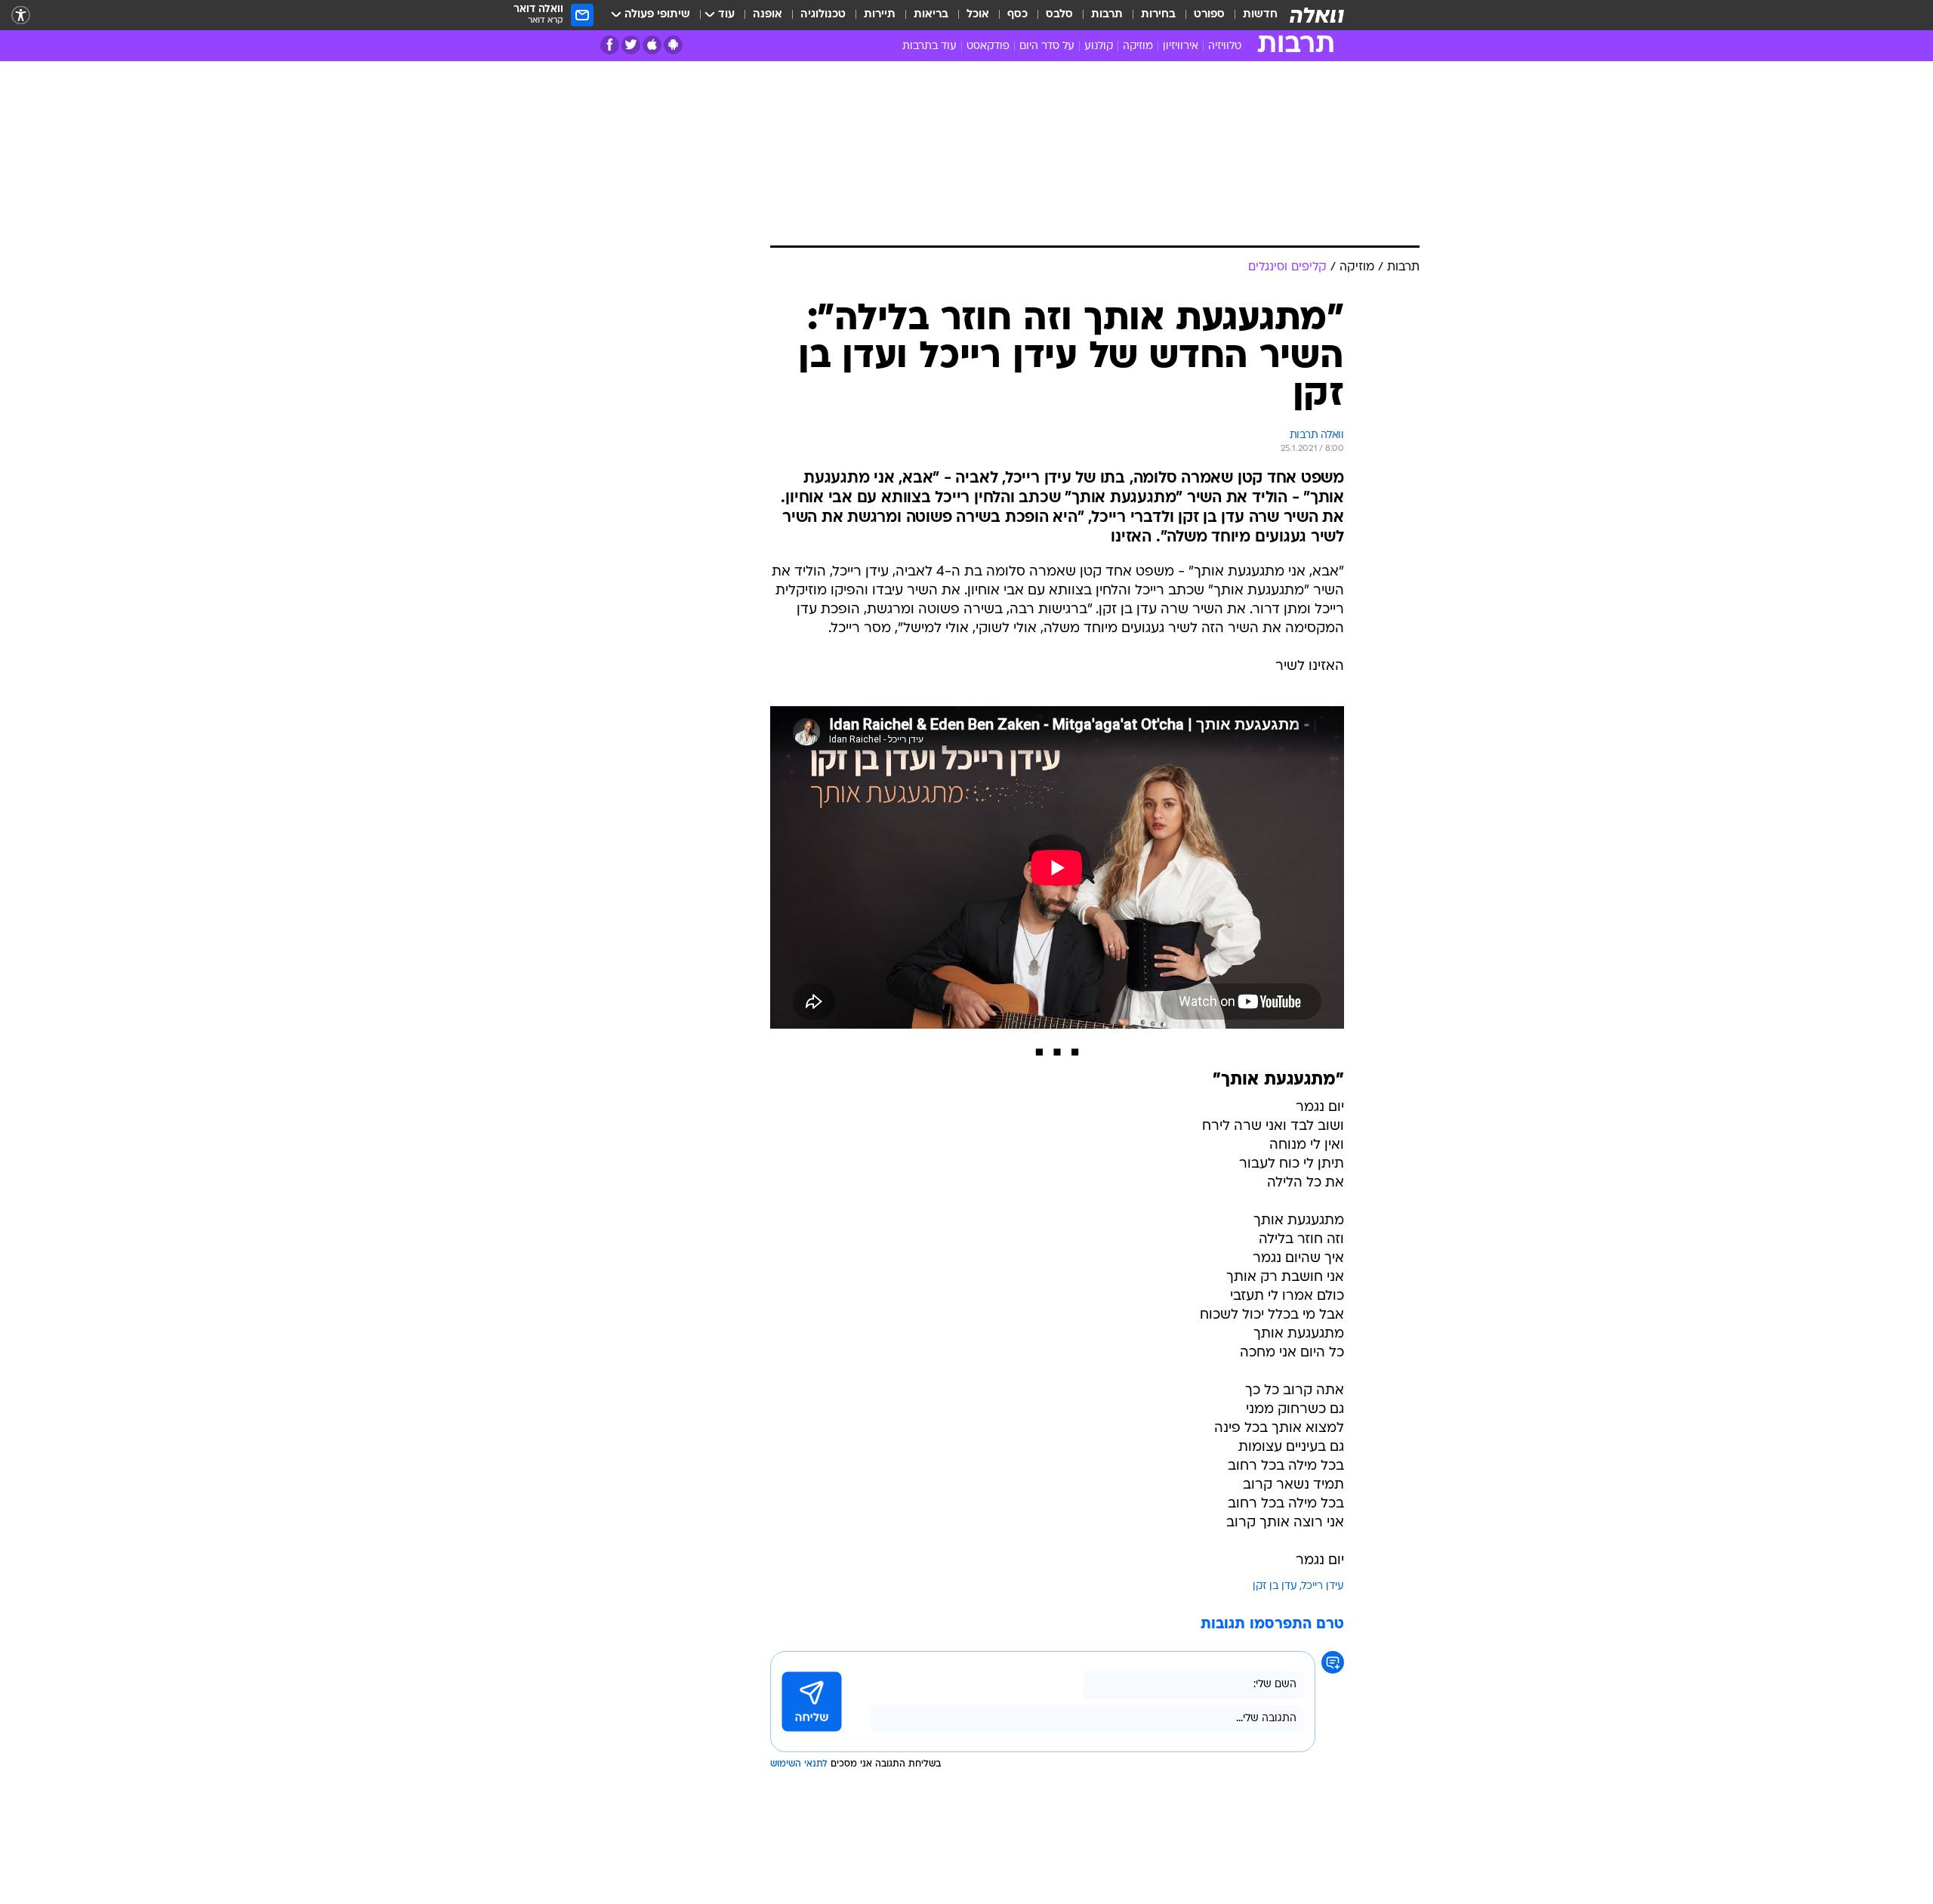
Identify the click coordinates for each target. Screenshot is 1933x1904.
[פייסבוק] (610, 45)
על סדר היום (1047, 46)
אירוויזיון (1181, 46)
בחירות (1158, 15)
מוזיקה (1138, 46)
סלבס (1059, 15)
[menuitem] (1251, 15)
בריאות (931, 15)
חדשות (1260, 15)
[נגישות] (21, 15)
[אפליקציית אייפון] (652, 45)
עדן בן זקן (1275, 1586)
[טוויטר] (631, 45)
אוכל (978, 15)
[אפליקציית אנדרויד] (673, 45)
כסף (1017, 15)
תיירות (880, 15)
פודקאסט (988, 46)
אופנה (768, 15)
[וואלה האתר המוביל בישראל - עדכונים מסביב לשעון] (1317, 15)
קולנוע (1099, 46)
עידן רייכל (1323, 1586)
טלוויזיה (1225, 46)
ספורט (1209, 15)
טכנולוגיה (823, 15)
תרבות (1107, 15)
